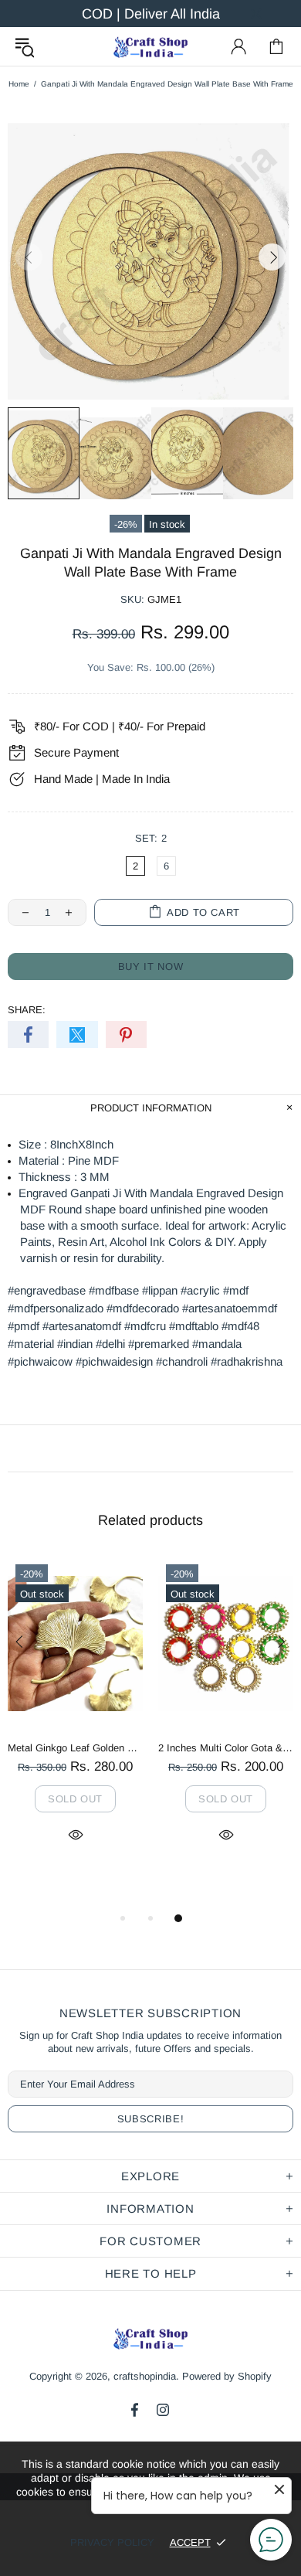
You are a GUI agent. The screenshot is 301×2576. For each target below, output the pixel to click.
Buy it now (151, 966)
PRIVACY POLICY (112, 2542)
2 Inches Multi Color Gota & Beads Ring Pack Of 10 (226, 1748)
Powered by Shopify (227, 2376)
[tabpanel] (75, 1717)
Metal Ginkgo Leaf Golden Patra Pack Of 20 (75, 1748)
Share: (27, 1010)
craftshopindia (150, 46)
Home (19, 84)
